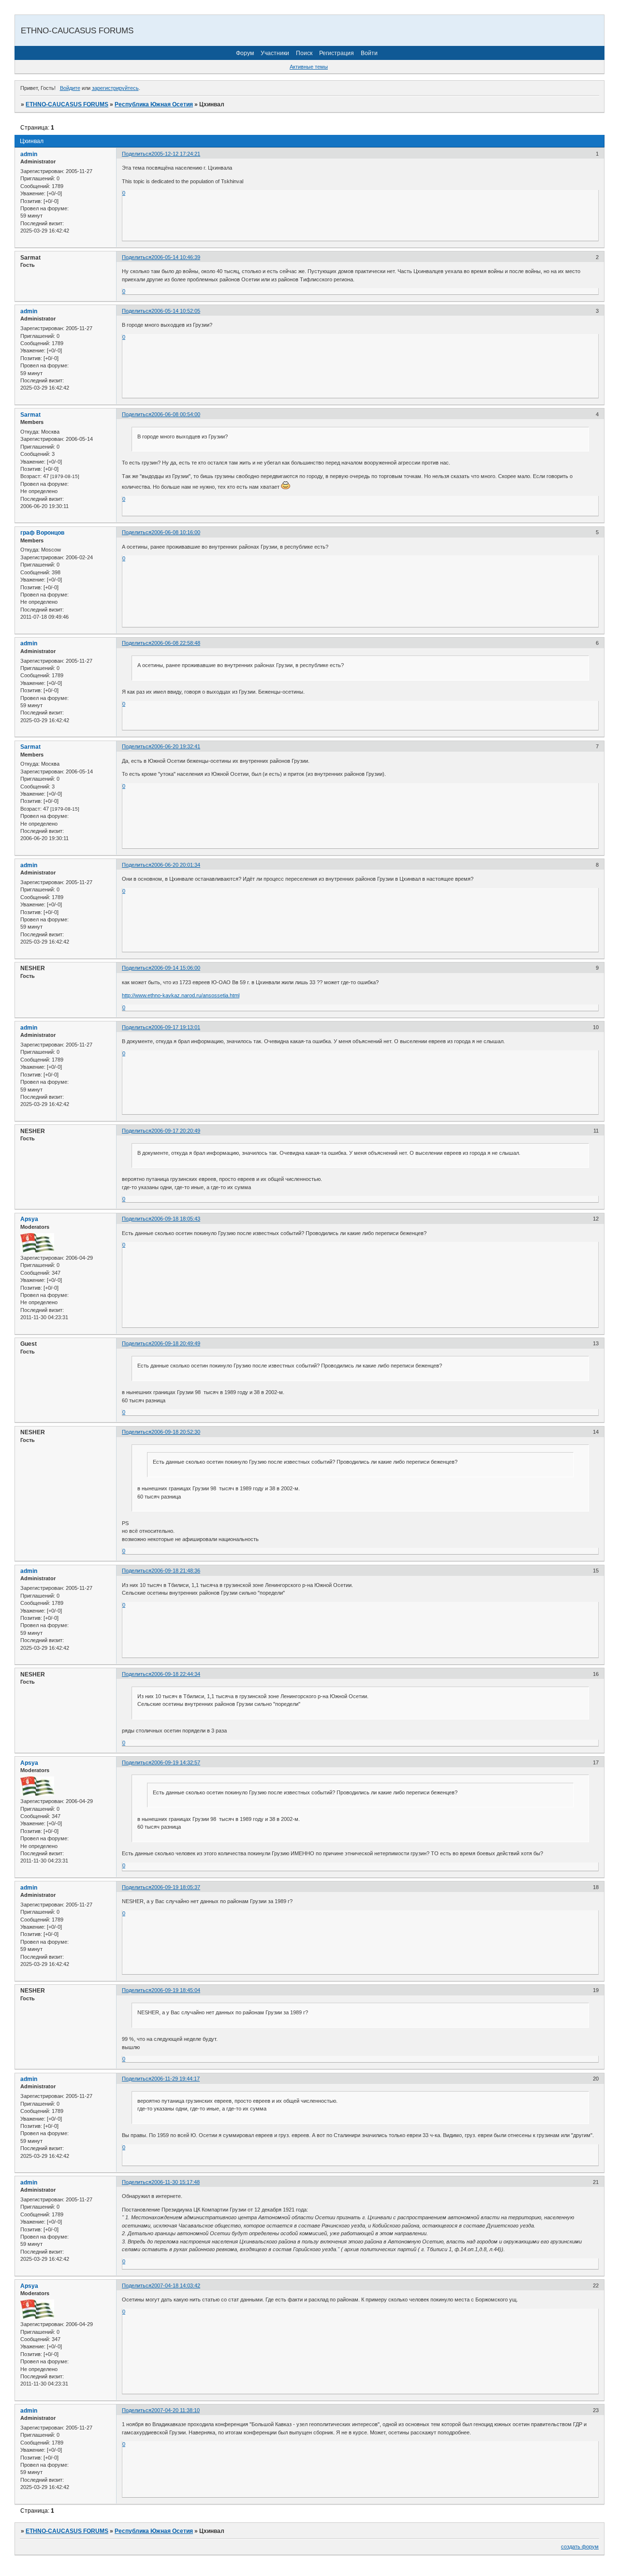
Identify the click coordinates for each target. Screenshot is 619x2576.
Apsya (29, 1219)
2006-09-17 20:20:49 (176, 1131)
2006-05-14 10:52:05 (176, 311)
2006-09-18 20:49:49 (176, 1343)
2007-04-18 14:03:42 (176, 2285)
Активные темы (309, 67)
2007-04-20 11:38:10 (176, 2410)
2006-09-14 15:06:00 (176, 968)
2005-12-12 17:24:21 (176, 154)
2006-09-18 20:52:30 (176, 1432)
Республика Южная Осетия (154, 104)
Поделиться (137, 154)
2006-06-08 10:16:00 (176, 532)
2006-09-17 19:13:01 (176, 1027)
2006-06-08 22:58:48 (176, 643)
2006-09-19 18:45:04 (176, 1990)
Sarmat (30, 415)
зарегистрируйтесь (115, 88)
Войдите (70, 88)
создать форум (580, 2547)
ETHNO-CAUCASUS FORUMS (67, 104)
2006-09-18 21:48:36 (176, 1571)
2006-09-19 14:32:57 (176, 1762)
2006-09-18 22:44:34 (176, 1674)
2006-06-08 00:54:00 (176, 414)
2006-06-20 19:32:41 (176, 746)
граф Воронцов (42, 533)
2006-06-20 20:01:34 (176, 865)
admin (29, 154)
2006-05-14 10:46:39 (176, 257)
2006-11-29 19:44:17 (176, 2079)
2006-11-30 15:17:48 (176, 2182)
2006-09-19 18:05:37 (176, 1887)
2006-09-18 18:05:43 (176, 1219)
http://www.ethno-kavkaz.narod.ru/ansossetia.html (181, 995)
